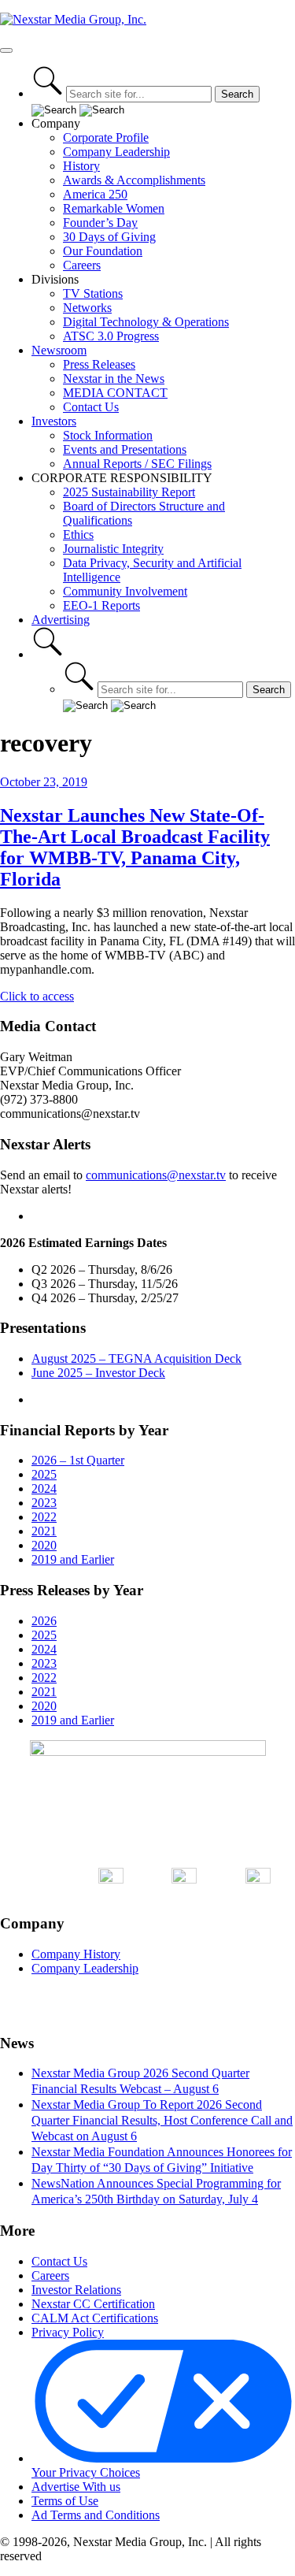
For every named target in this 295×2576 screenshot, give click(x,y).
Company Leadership (116, 152)
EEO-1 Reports (101, 605)
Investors (54, 421)
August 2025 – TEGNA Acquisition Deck (136, 1359)
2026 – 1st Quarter (78, 1460)
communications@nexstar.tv (156, 1175)
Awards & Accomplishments (134, 180)
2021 (44, 1531)
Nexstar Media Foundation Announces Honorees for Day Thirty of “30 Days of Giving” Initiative (162, 2160)
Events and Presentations (125, 449)
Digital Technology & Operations (146, 322)
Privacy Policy (68, 2332)
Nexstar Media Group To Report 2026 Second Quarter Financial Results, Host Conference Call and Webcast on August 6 (162, 2120)
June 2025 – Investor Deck (98, 1373)
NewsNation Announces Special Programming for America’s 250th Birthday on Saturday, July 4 (156, 2191)
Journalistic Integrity (113, 549)
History (81, 166)
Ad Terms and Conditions (96, 2515)
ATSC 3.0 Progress (111, 336)
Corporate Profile (106, 137)
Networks (87, 308)
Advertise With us (76, 2487)
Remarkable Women (114, 208)
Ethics (78, 535)
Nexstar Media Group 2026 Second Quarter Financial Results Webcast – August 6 (140, 2081)
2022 (44, 1517)
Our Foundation (103, 251)
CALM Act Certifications (95, 2318)
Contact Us (91, 407)
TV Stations (93, 293)
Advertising (61, 620)
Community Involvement (125, 591)
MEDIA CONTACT (115, 393)
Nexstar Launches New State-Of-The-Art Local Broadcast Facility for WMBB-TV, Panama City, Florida (135, 847)
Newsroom (59, 350)
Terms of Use (65, 2501)
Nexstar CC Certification (93, 2304)
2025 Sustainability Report (129, 492)
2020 (44, 1545)
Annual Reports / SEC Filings (137, 464)
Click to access (37, 996)
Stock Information (108, 435)
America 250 (95, 194)
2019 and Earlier (73, 1559)
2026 (44, 1621)
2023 (44, 1503)
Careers (82, 265)
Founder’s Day (100, 223)
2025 (44, 1474)
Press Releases (99, 364)
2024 (44, 1488)
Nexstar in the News (114, 379)
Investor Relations (76, 2290)
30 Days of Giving (109, 237)
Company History (76, 1954)
